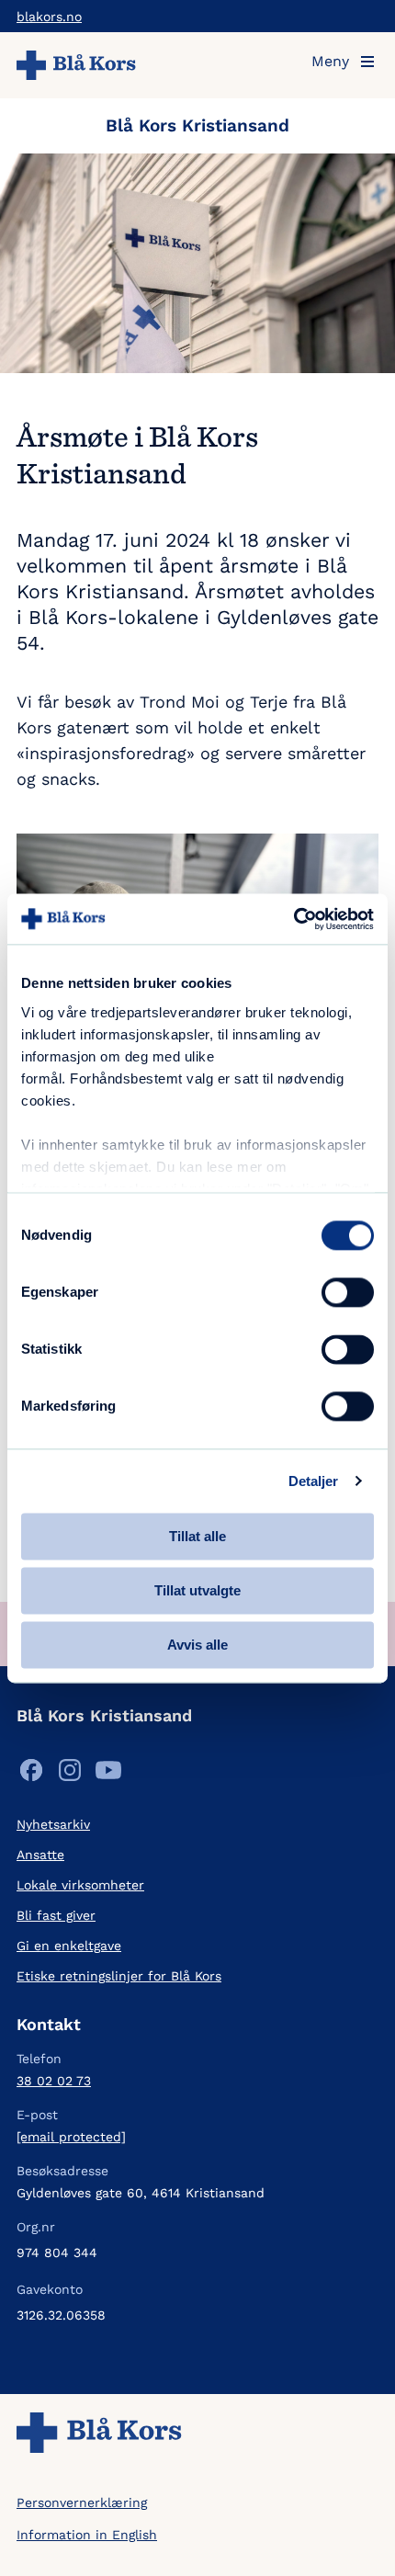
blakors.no (49, 17)
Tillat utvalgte (197, 1590)
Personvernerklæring (82, 2502)
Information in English (87, 2535)
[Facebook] (31, 1774)
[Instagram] (70, 1774)
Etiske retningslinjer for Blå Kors (119, 1976)
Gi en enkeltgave (69, 1946)
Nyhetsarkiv (53, 1824)
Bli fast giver (56, 1915)
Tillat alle (197, 1536)
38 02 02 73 (54, 2081)
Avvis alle (197, 1645)
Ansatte (40, 1855)
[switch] (348, 1292)
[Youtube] (108, 1774)
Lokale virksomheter (80, 1885)
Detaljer (314, 1481)
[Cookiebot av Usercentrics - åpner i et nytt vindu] (293, 919)
